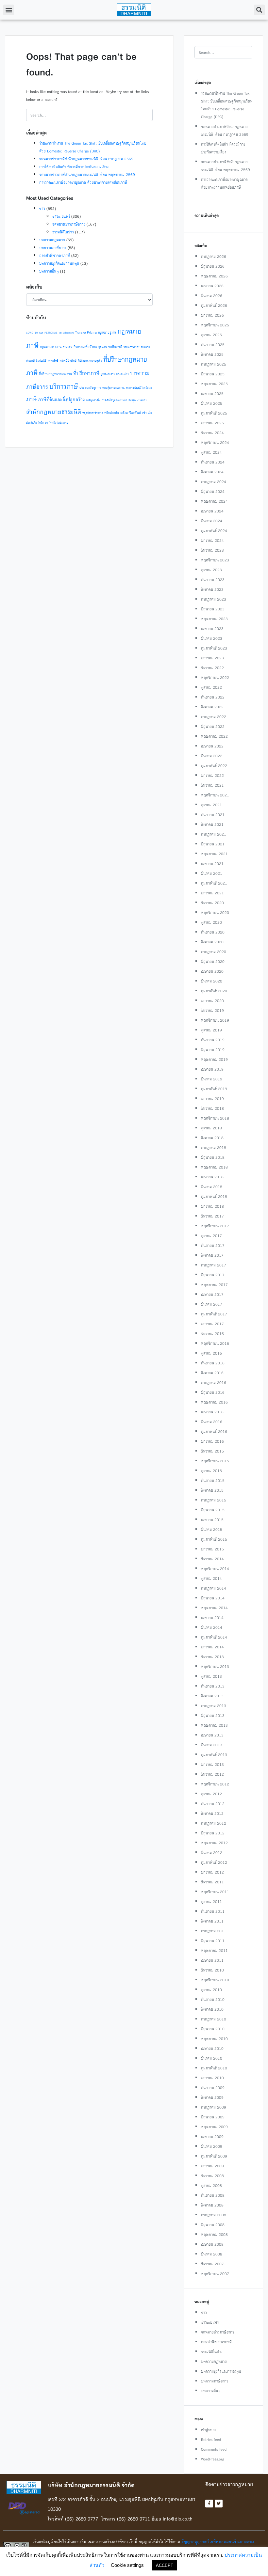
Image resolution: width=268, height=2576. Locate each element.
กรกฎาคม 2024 (214, 482)
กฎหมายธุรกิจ (107, 332)
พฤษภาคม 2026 (214, 276)
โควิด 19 (43, 423)
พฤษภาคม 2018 (214, 1167)
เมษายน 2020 (212, 971)
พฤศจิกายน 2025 (215, 325)
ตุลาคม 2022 (211, 687)
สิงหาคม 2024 (212, 472)
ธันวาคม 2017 (212, 1216)
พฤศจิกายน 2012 (215, 1784)
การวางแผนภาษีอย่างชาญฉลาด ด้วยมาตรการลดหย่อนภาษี (83, 182)
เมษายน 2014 (212, 1618)
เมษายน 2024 (212, 511)
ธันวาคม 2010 (212, 1970)
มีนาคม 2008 (212, 2254)
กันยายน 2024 (213, 462)
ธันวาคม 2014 (212, 1559)
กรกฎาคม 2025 (214, 364)
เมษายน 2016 (212, 1412)
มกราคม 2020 (212, 1001)
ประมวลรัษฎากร (90, 388)
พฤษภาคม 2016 (214, 1402)
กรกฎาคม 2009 (214, 2107)
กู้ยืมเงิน (103, 347)
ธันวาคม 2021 (212, 785)
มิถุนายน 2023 (213, 609)
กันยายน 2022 (213, 697)
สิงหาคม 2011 (212, 1921)
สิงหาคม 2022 (212, 707)
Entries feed (211, 2439)
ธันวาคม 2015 (212, 1451)
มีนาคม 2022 (212, 756)
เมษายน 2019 (212, 1069)
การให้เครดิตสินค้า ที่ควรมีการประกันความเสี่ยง (74, 167)
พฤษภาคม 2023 (214, 619)
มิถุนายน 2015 (213, 1510)
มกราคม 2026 (212, 315)
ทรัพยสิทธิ (53, 361)
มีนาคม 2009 (212, 2146)
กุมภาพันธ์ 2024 (214, 531)
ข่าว (42, 208)
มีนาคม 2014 (212, 1627)
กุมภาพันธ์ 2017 (214, 1314)
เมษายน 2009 (212, 2136)
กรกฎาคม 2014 (214, 1588)
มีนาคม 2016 (212, 1422)
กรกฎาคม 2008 (214, 2215)
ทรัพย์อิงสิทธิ (68, 361)
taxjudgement (66, 333)
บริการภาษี (64, 386)
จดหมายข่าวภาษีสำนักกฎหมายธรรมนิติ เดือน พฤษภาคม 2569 (87, 174)
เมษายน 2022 (212, 746)
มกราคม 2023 (212, 658)
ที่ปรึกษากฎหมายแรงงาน (55, 374)
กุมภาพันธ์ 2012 (214, 1862)
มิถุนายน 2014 (213, 1598)
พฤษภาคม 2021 (214, 854)
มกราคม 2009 (212, 2166)
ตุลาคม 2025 (211, 335)
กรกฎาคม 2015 (214, 1500)
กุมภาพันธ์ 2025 (214, 413)
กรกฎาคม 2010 (214, 2019)
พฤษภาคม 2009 (214, 2127)
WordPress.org (213, 2459)
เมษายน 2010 (212, 2048)
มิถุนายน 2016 (213, 1392)
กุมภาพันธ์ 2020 (214, 991)
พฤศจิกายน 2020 (215, 912)
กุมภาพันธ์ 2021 (214, 883)
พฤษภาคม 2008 (214, 2234)
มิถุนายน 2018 (213, 1157)
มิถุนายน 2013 (213, 1715)
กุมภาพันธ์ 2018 (214, 1196)
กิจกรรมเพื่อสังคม (85, 347)
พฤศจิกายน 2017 (215, 1226)
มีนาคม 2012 (212, 1853)
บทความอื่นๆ (49, 271)
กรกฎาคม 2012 (214, 1823)
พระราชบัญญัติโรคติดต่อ (139, 388)
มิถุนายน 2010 (213, 2029)
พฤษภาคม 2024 (214, 501)
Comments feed (214, 2449)
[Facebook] (209, 2504)
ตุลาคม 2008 (211, 2185)
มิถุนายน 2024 (213, 491)
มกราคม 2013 (212, 1764)
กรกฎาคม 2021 (214, 834)
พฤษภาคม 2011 (214, 1950)
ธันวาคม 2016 (212, 1334)
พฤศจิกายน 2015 (215, 1461)
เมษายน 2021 (212, 864)
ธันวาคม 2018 (212, 1108)
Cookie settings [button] (127, 2565)
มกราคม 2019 (212, 1099)
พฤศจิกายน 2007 (215, 2274)
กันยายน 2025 (213, 345)
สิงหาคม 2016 (212, 1373)
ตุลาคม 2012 (211, 1794)
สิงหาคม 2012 (212, 1813)
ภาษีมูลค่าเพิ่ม (93, 400)
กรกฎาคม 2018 (214, 1147)
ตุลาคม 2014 (211, 1578)
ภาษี (31, 399)
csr (41, 332)
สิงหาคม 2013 (212, 1696)
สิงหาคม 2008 (212, 2205)
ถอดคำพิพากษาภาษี (55, 255)
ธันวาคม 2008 (212, 2176)
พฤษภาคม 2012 (214, 1843)
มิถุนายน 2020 (213, 961)
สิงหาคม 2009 (212, 2097)
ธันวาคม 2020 (212, 903)
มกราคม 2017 (212, 1324)
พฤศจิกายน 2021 (215, 795)
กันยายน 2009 (213, 2088)
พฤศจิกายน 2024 (215, 442)
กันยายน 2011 (213, 1911)
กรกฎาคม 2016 (214, 1382)
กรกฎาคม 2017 (214, 1265)
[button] (9, 10)
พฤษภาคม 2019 (214, 1059)
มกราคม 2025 (212, 423)
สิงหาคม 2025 (212, 354)
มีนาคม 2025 (212, 403)
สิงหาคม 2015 (212, 1490)
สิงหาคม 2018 (212, 1138)
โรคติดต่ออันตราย (59, 423)
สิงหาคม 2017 (212, 1255)
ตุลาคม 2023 (211, 570)
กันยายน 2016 (213, 1363)
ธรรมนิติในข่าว (63, 232)
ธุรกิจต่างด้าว (108, 374)
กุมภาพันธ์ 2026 (214, 305)
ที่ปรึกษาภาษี (86, 373)
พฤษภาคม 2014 (214, 1608)
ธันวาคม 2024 (212, 433)
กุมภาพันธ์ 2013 (214, 1755)
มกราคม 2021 (212, 893)
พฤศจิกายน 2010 (215, 1980)
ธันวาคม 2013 (212, 1657)
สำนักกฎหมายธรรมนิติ (54, 412)
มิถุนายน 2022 (213, 726)
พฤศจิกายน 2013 (215, 1666)
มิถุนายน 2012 (213, 1833)
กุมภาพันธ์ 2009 (214, 2156)
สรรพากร (142, 400)
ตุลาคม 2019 (211, 1030)
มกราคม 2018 (212, 1206)
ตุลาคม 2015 (211, 1471)
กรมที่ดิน (67, 347)
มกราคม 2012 (212, 1872)
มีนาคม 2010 (212, 2058)
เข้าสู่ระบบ (208, 2430)
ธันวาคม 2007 (212, 2264)
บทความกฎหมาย (52, 240)
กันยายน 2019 (213, 1040)
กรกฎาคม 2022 (214, 717)
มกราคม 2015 (212, 1549)
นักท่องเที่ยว (122, 374)
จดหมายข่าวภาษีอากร (69, 224)
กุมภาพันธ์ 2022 (214, 766)
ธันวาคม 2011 (212, 1882)
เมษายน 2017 (212, 1294)
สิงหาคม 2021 (212, 824)
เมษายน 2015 (212, 1520)
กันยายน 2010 (213, 1999)
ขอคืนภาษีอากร (132, 347)
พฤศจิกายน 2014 (215, 1569)
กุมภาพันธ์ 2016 (214, 1431)
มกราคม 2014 (212, 1647)
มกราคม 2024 (212, 540)
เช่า (144, 413)
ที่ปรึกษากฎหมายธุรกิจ (90, 361)
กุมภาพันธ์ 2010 (214, 2068)
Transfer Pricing (86, 332)
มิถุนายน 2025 (213, 374)
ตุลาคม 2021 (211, 805)
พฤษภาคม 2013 (214, 1725)
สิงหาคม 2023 (212, 589)
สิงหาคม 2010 (212, 2009)
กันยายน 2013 (213, 1686)
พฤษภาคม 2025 (214, 384)
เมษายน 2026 (212, 286)
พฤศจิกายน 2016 (215, 1343)
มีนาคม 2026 (212, 296)
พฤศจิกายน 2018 (215, 1118)
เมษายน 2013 (212, 1735)
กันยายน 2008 (213, 2195)
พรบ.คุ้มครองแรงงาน (113, 388)
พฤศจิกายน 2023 (215, 560)
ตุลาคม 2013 (211, 1676)
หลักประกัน (112, 413)
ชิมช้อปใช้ (41, 361)
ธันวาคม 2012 (212, 1774)
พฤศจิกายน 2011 (215, 1892)
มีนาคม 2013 (212, 1745)
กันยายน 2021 (213, 815)
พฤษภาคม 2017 (214, 1285)
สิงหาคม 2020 (212, 942)
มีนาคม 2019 (212, 1079)
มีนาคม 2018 (212, 1187)
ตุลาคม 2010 (211, 1990)
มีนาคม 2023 (212, 638)
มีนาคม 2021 (212, 873)
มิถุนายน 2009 (213, 2117)
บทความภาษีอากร (53, 248)
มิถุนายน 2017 (213, 1275)
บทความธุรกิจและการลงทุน (59, 263)
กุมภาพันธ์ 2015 (214, 1539)
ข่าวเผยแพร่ (61, 216)
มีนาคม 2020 (212, 981)
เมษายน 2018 (212, 1177)
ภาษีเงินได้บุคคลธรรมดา (114, 400)
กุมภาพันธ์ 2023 (214, 648)
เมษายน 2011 (212, 1960)
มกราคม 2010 (212, 2078)
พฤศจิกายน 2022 (215, 677)
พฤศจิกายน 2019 (215, 1020)
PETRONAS (51, 333)
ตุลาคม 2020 (211, 922)
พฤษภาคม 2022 (214, 736)
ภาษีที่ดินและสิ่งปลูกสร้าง (61, 399)
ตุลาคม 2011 (211, 1901)
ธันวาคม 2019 (212, 1010)
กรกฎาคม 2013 (214, 1706)
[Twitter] (219, 2504)
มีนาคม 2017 (212, 1304)
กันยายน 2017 (213, 1245)
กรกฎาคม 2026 (214, 256)
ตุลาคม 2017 (211, 1236)
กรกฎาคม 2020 (214, 952)
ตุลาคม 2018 (211, 1128)
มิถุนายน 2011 (213, 1941)
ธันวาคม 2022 (212, 668)
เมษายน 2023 (212, 628)
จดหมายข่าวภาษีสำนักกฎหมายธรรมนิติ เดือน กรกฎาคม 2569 (86, 159)
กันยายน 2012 (213, 1804)
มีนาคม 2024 (212, 521)
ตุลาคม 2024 (211, 452)
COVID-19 (32, 333)
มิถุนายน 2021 (213, 844)
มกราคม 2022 (212, 775)
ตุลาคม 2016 (211, 1353)
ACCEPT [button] (165, 2565)
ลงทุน (132, 400)
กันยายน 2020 (213, 932)
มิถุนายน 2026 (213, 266)
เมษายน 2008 (212, 2244)
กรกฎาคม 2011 (214, 1931)
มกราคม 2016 (212, 1441)
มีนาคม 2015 (212, 1529)
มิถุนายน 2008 (213, 2225)
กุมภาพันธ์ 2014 (214, 1637)
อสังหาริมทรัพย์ (131, 413)
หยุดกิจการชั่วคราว (93, 413)
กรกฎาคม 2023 (214, 599)
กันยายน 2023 (213, 580)
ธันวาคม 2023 (212, 550)
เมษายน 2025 (212, 393)
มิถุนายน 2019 (213, 1050)
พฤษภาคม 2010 (214, 2039)
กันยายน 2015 (213, 1480)
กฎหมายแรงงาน (51, 347)
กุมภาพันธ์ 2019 (214, 1089)
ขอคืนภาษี (115, 347)
